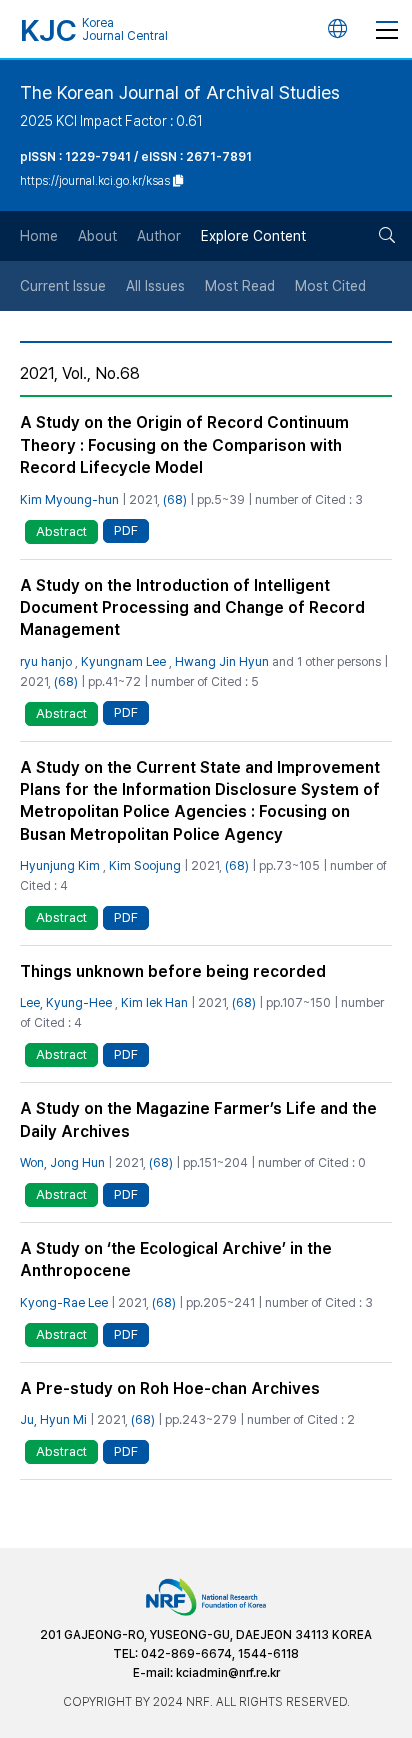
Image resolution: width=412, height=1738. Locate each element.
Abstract (61, 531)
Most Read (240, 286)
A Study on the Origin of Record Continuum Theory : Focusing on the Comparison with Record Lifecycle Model (184, 445)
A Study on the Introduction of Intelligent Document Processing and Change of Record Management (192, 608)
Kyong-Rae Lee (64, 1302)
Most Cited (330, 286)
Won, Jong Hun (62, 1162)
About (97, 236)
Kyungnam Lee (123, 661)
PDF (126, 530)
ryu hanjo (46, 661)
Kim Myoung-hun (69, 499)
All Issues (155, 286)
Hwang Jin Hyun (222, 661)
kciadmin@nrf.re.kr (228, 1673)
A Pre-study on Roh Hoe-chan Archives (170, 1388)
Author (159, 236)
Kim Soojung (145, 865)
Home (39, 236)
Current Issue (63, 286)
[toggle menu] (387, 29)
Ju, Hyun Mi (53, 1419)
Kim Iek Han (154, 1002)
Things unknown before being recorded (173, 971)
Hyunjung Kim (60, 865)
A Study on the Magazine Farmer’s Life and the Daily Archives (198, 1119)
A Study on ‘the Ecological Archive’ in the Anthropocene (176, 1259)
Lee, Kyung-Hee (66, 1002)
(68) (175, 499)
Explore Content (253, 236)
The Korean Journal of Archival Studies (180, 92)
